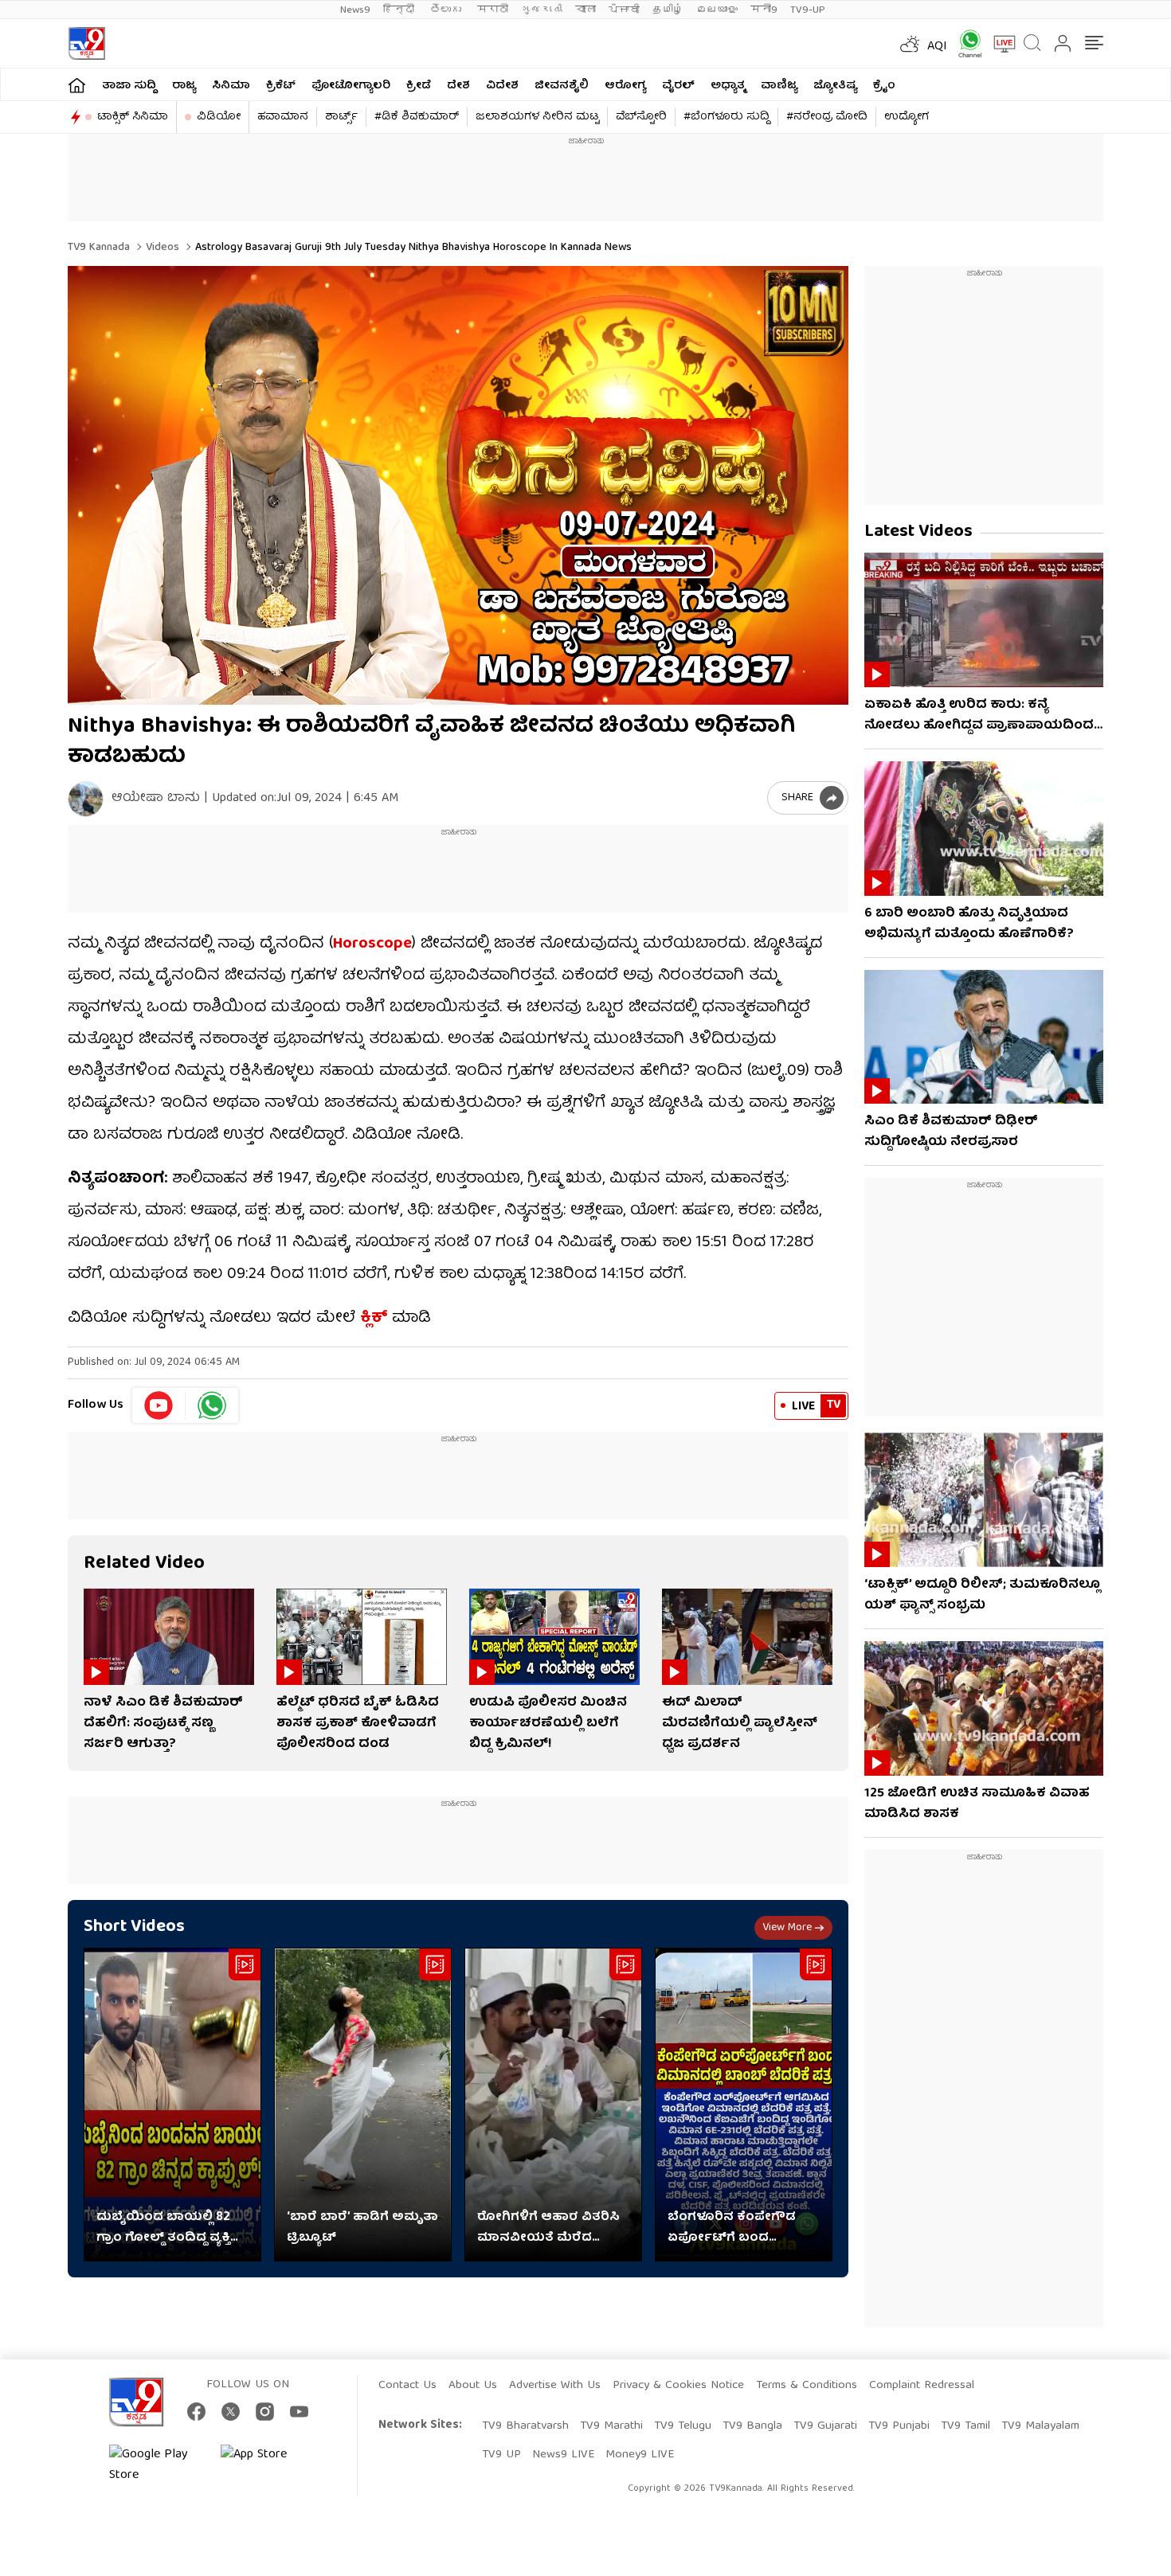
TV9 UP (501, 2455)
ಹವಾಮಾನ (283, 117)
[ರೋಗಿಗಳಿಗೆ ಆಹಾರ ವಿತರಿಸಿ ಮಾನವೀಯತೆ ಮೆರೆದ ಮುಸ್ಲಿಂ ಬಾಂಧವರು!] (553, 2105)
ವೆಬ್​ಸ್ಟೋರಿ (641, 117)
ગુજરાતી (542, 10)
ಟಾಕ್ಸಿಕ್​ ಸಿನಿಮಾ (133, 117)
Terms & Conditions (807, 2386)
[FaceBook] (196, 2412)
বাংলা (585, 10)
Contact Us (407, 2386)
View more (787, 1928)
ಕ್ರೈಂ (884, 86)
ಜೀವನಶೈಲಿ (562, 86)
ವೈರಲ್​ (678, 86)
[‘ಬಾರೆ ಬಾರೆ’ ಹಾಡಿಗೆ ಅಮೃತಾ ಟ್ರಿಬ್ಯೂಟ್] (363, 2105)
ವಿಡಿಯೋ (219, 117)
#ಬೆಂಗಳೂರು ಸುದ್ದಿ (726, 117)
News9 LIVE (563, 2455)
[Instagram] (265, 2412)
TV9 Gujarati (825, 2426)
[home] (77, 85)
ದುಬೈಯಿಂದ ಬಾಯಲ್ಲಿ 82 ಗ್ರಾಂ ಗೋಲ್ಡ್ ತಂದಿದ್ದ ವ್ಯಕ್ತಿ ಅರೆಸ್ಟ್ (163, 2228)
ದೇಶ (458, 86)
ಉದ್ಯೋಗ (907, 117)
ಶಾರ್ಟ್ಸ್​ (341, 117)
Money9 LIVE (640, 2455)
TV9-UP (808, 10)
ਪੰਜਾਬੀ (624, 10)
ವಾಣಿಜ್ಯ (779, 86)
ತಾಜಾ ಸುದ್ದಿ (129, 86)
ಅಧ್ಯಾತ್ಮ (728, 86)
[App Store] (268, 2465)
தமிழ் (668, 10)
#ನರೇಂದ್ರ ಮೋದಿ (827, 117)
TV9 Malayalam (1040, 2426)
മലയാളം (717, 10)
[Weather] (908, 44)
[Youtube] (159, 1405)
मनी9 (764, 10)
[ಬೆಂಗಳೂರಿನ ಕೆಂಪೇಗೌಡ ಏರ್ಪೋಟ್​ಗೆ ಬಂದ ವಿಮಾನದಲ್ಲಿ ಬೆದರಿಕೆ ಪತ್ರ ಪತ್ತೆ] (744, 2105)
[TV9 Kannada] (86, 43)
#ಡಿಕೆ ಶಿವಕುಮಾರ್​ (417, 117)
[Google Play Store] (157, 2465)
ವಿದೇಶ (502, 86)
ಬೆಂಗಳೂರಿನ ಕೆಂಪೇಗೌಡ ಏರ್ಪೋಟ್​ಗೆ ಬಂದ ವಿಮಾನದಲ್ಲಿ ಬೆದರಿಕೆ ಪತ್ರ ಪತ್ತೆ (744, 2228)
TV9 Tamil (965, 2426)
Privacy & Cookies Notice (678, 2386)
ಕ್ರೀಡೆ (419, 86)
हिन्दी (400, 10)
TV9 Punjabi (899, 2426)
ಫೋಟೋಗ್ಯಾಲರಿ (351, 86)
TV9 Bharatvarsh (525, 2426)
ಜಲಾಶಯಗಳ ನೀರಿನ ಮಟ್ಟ (537, 117)
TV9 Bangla (752, 2426)
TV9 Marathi (611, 2426)
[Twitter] (231, 2412)
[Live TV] (999, 44)
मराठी (493, 10)
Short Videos (134, 1927)
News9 (355, 10)
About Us (473, 2386)
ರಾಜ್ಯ (184, 86)
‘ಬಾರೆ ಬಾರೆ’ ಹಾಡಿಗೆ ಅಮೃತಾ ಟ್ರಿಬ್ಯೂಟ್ (362, 2228)
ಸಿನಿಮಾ (231, 86)
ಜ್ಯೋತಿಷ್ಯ (835, 86)
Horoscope (372, 944)
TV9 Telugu (683, 2426)
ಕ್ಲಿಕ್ (374, 1318)
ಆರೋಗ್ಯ (625, 86)
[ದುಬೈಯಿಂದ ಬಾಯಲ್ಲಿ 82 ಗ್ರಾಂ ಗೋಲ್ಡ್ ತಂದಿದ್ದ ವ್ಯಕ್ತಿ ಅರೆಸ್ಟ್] (172, 2105)
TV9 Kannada (99, 248)
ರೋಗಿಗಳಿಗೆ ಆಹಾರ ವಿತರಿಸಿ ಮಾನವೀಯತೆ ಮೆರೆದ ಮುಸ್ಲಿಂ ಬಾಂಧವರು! (548, 2228)
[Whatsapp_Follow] (212, 1405)
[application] (458, 485)
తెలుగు (447, 10)
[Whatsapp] (965, 43)
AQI (937, 47)
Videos (161, 248)
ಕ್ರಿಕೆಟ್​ (281, 86)
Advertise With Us (555, 2386)
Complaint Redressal (922, 2386)
